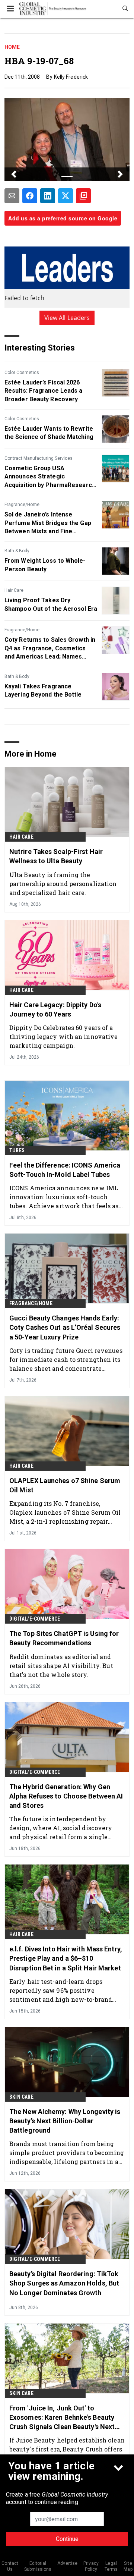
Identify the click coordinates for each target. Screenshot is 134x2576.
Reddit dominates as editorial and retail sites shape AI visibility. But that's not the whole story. (61, 1666)
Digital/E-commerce (35, 1619)
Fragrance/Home (22, 505)
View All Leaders (67, 318)
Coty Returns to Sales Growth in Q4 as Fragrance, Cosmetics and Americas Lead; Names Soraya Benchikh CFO (50, 648)
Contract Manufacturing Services (39, 458)
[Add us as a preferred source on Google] (83, 196)
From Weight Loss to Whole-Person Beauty (45, 565)
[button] (14, 174)
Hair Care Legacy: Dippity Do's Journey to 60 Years (55, 1009)
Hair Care (14, 590)
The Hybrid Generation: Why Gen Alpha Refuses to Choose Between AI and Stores (66, 1796)
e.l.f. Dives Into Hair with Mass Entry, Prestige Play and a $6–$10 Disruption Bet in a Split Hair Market (66, 1958)
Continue (67, 2539)
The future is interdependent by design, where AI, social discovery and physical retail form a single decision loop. (61, 1828)
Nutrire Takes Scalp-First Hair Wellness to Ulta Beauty (56, 856)
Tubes (17, 1150)
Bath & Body (17, 551)
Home (12, 47)
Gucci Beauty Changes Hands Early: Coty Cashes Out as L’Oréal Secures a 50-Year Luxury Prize (65, 1327)
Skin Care (21, 2097)
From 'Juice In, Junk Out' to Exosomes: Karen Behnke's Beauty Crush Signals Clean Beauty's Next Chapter (62, 2418)
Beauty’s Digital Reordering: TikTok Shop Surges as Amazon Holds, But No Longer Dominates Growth (64, 2283)
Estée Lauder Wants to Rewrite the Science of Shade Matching (49, 433)
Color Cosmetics (22, 373)
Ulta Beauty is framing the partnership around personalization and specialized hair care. (63, 884)
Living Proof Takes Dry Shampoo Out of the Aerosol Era (51, 604)
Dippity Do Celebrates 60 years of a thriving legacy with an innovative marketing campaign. (63, 1036)
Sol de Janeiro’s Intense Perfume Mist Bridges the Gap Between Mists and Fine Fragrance (48, 523)
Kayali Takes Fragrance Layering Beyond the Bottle (43, 690)
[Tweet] (66, 196)
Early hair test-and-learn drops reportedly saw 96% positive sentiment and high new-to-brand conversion (61, 1990)
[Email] (12, 196)
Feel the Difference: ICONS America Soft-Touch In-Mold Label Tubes (65, 1170)
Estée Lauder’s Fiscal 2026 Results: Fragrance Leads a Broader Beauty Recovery (44, 391)
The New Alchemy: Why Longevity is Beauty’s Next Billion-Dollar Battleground (65, 2121)
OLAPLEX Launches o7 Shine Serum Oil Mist (65, 1485)
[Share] (30, 196)
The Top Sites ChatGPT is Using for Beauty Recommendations (64, 1638)
